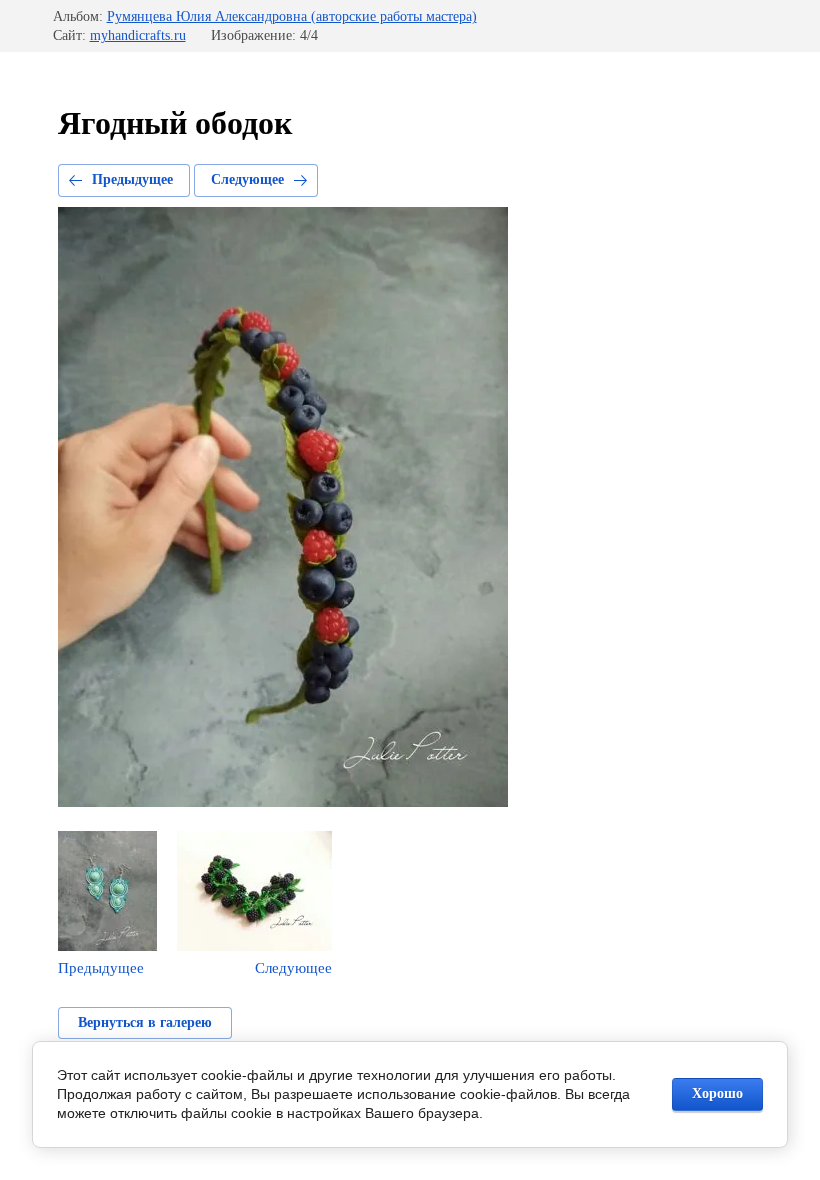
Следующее (247, 179)
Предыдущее (132, 179)
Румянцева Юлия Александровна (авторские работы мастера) (292, 16)
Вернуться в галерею (145, 1022)
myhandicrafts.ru (138, 35)
